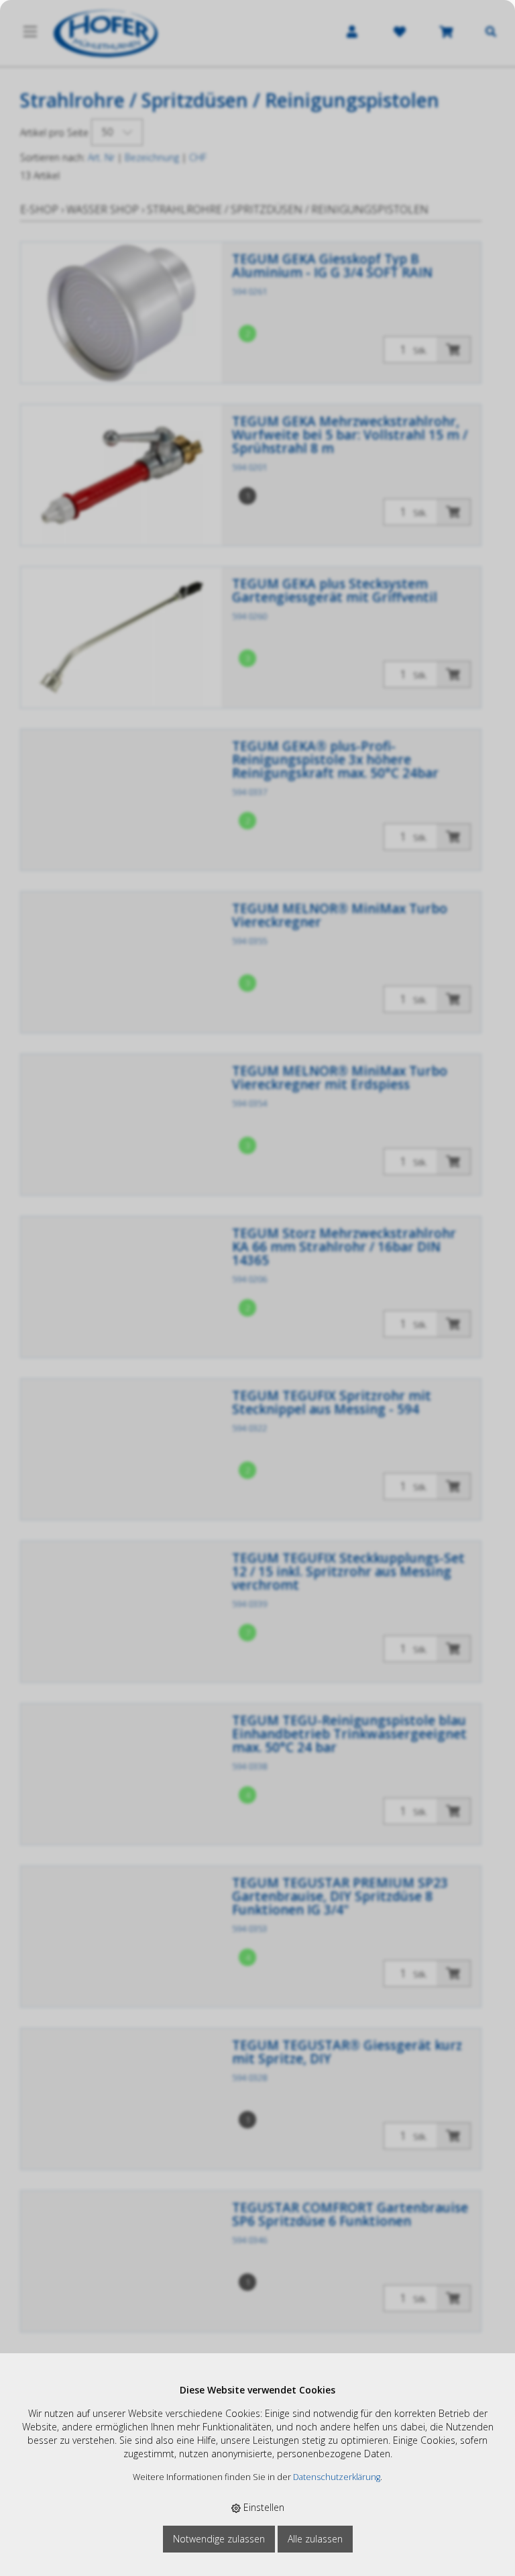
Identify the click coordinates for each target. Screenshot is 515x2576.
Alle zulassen (315, 2539)
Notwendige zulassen (219, 2539)
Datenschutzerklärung (337, 2477)
